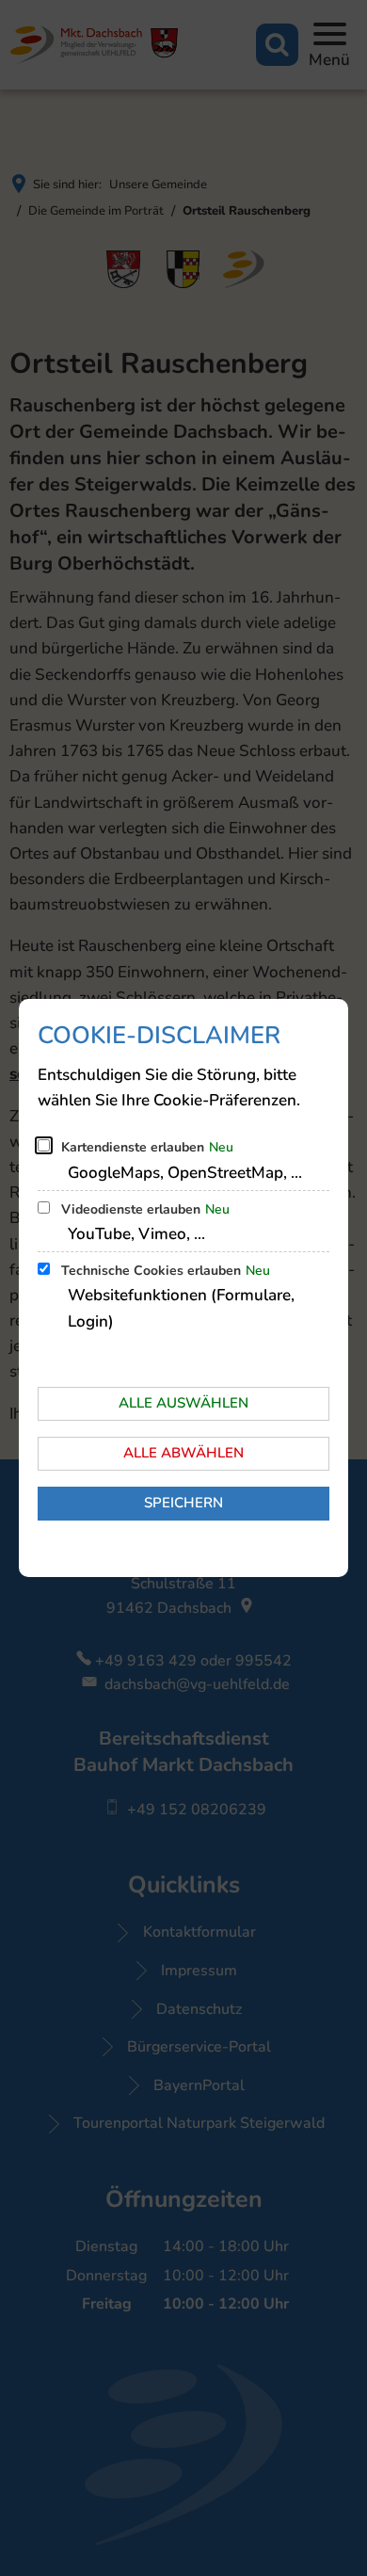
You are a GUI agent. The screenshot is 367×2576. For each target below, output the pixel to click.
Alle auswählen (183, 1403)
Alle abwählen (183, 1453)
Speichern (183, 1503)
